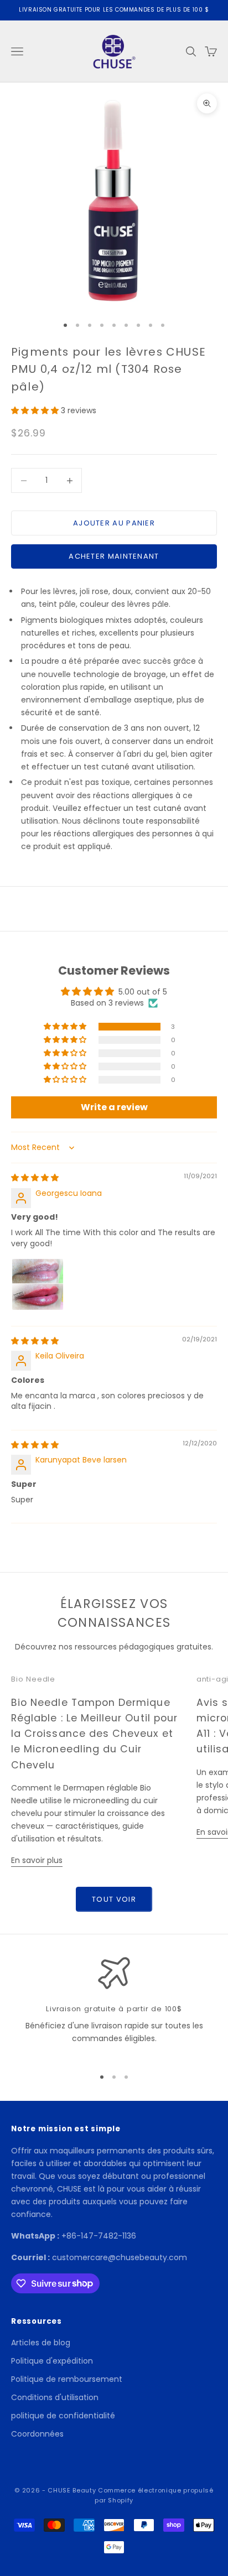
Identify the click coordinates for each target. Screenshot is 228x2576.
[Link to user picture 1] (38, 1284)
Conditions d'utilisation (55, 2397)
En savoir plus (37, 1860)
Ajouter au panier (114, 523)
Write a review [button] (114, 1107)
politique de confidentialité (63, 2416)
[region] (114, 2007)
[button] (36, 410)
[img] (35, 1178)
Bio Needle (33, 1679)
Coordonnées (37, 2434)
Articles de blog (41, 2343)
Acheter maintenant (114, 556)
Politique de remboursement (67, 2379)
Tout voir (114, 1899)
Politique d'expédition (52, 2361)
